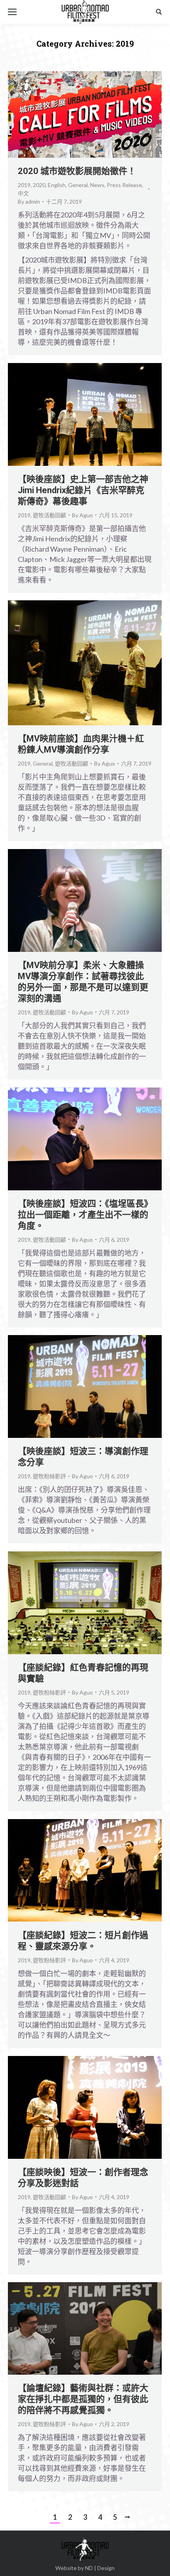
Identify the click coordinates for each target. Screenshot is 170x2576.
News (97, 185)
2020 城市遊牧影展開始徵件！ (77, 171)
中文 (23, 193)
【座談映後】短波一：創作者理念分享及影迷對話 (83, 2178)
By (29, 201)
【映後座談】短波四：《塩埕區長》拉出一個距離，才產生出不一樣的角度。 (83, 1215)
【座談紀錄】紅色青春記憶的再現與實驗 (83, 1673)
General (78, 185)
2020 (39, 185)
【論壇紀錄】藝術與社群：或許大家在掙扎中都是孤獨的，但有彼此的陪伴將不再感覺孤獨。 (83, 2399)
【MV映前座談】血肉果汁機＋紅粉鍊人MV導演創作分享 (81, 744)
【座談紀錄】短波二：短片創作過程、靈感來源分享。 (83, 1941)
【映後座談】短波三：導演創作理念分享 (83, 1457)
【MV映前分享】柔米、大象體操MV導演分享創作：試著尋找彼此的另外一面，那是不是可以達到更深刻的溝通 (83, 982)
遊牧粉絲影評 (49, 1476)
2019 (24, 185)
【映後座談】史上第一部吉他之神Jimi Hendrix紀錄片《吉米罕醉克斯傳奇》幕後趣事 (83, 490)
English (57, 185)
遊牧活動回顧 (49, 515)
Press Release (124, 185)
